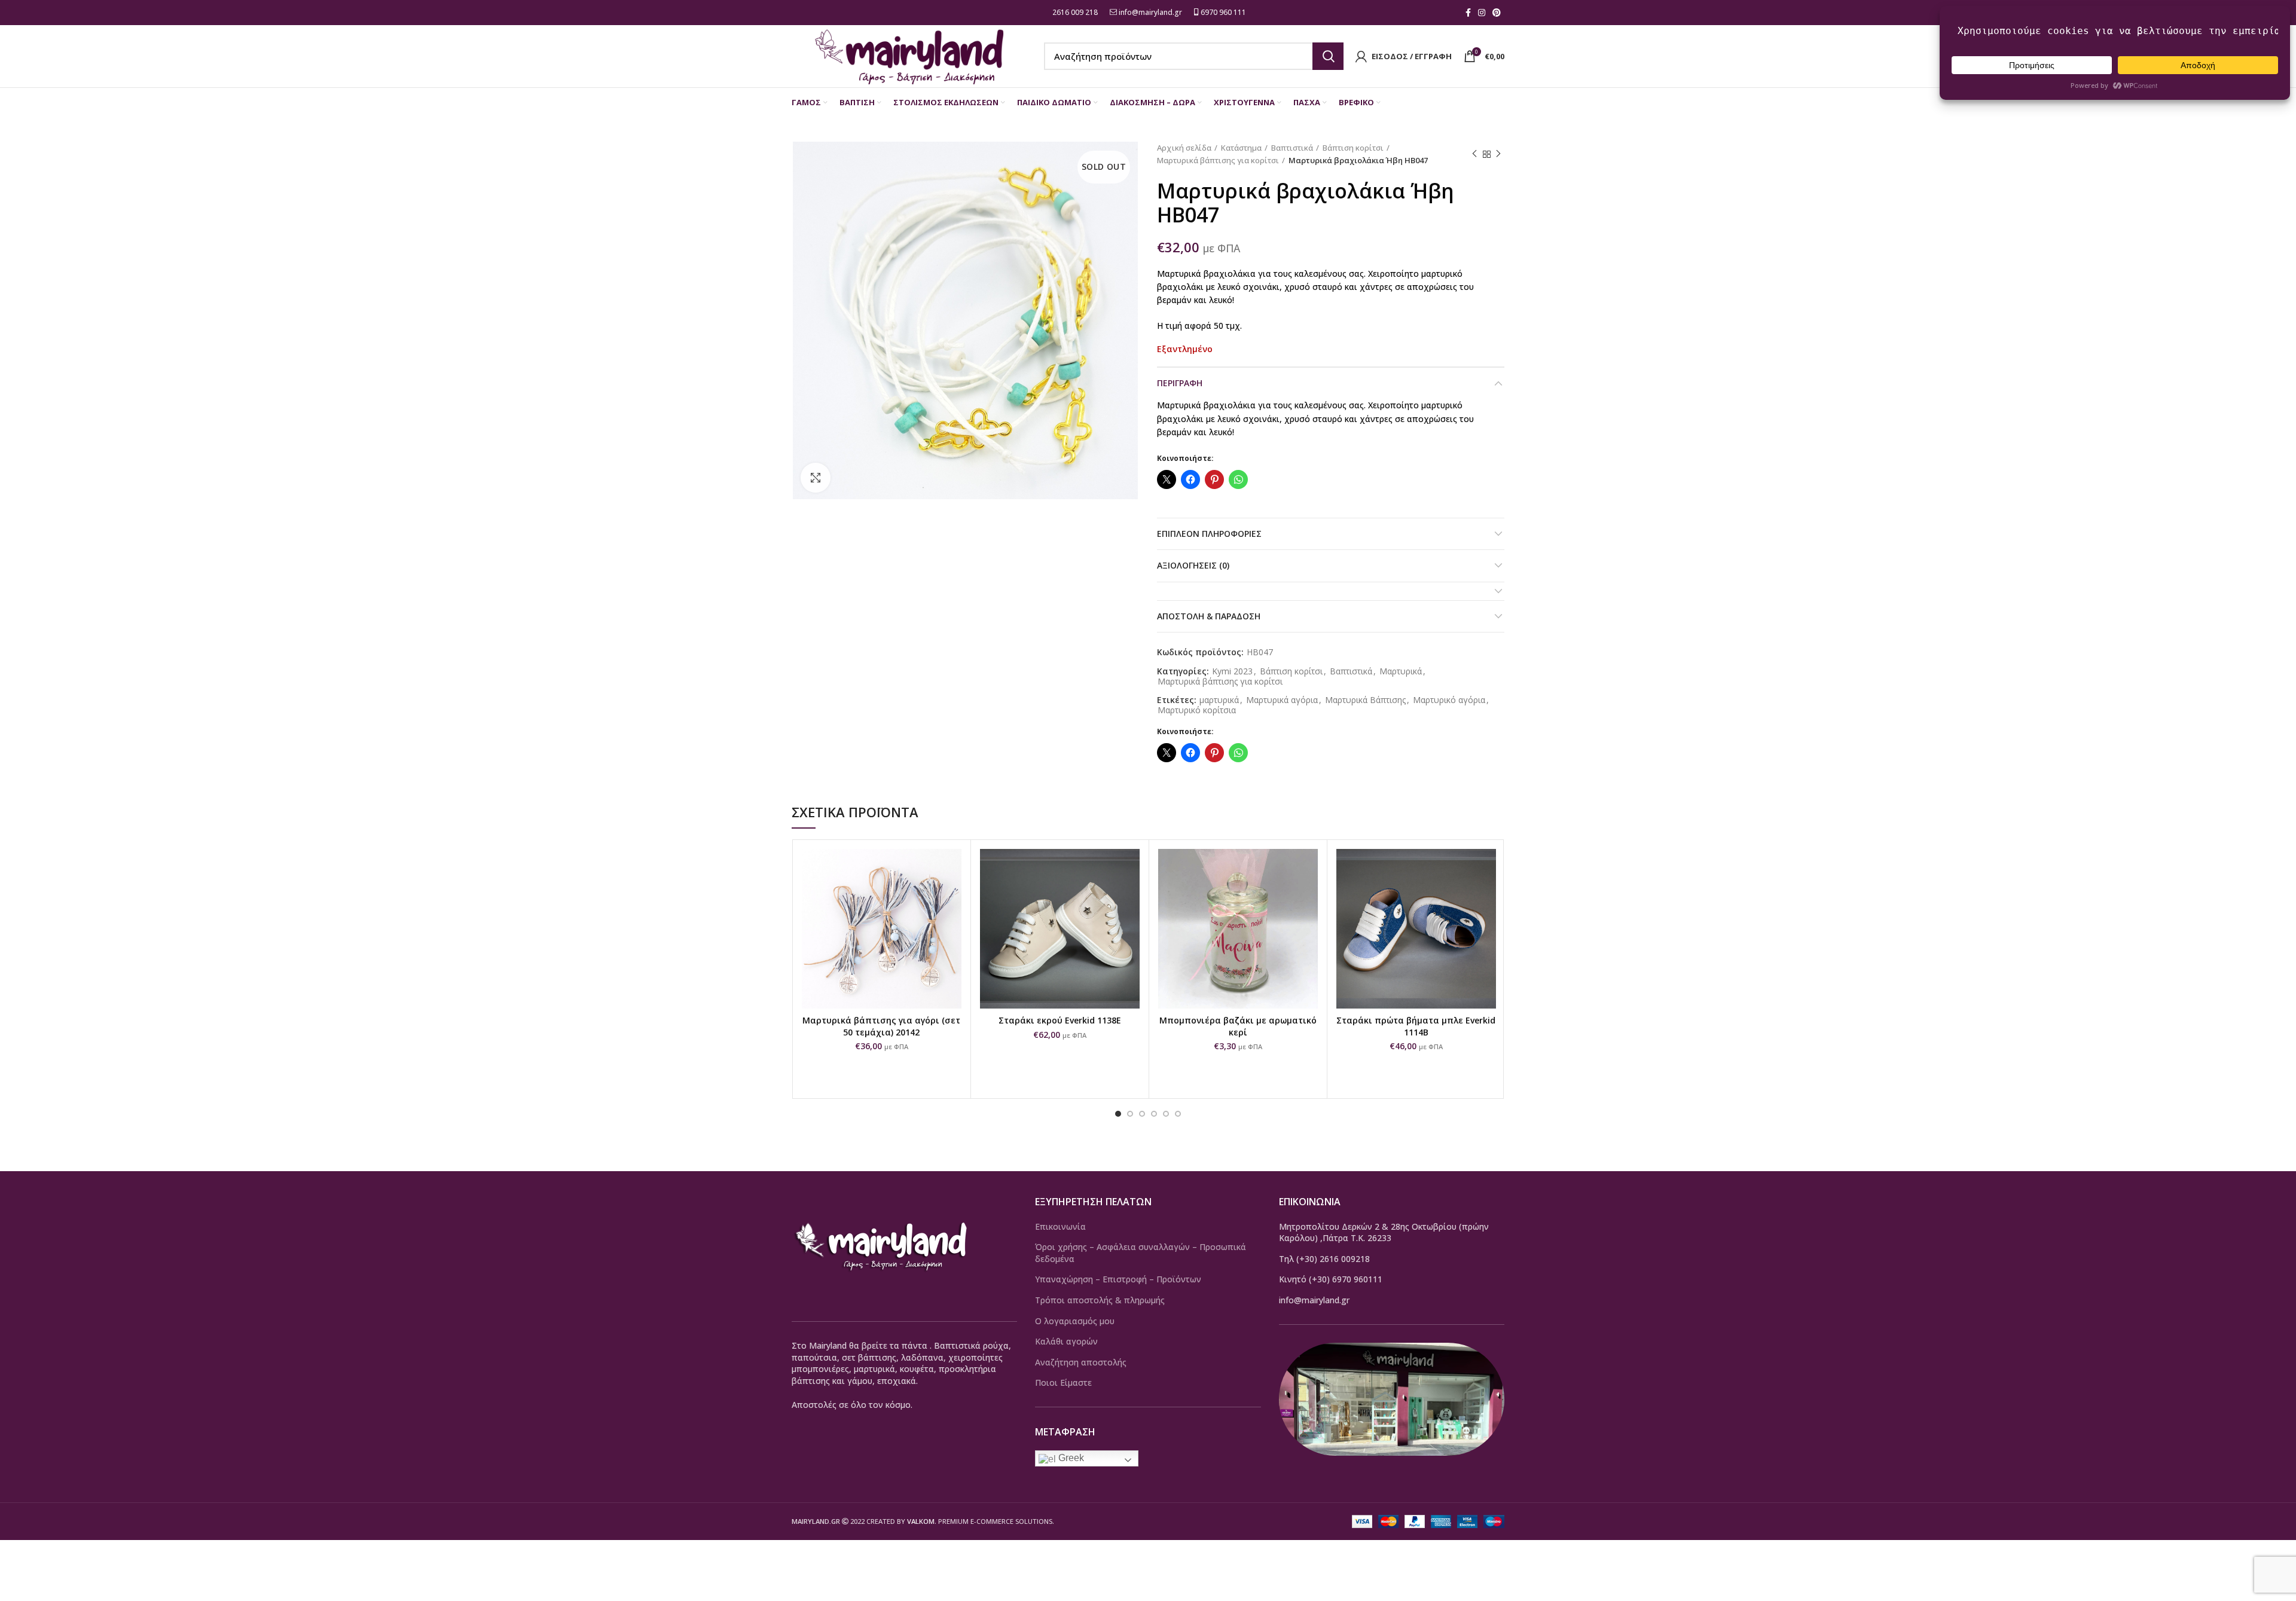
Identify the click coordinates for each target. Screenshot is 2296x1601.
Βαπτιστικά (1292, 148)
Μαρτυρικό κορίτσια (1197, 711)
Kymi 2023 (1232, 672)
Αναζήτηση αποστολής (1081, 1362)
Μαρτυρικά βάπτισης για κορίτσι (1218, 160)
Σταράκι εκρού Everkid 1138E (1060, 1020)
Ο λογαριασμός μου (1075, 1321)
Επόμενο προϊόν (1498, 154)
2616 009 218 (1074, 12)
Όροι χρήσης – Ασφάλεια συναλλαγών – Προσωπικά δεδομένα (1141, 1253)
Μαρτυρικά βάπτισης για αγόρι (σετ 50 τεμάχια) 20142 (881, 1026)
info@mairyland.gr (1150, 12)
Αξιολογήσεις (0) (1193, 565)
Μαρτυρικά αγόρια (1282, 700)
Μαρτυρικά (1401, 672)
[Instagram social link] (1482, 13)
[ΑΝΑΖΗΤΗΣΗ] (1328, 56)
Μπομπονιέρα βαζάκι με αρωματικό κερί (1238, 1026)
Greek (1070, 1458)
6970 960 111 (1222, 12)
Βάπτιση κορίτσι (1353, 148)
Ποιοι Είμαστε (1063, 1382)
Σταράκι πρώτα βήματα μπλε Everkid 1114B (1416, 1026)
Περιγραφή (1180, 383)
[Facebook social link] (1468, 13)
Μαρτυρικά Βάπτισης (1365, 700)
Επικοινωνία (1060, 1226)
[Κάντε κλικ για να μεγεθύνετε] (816, 478)
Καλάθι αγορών (1066, 1341)
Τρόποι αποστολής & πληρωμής (1100, 1300)
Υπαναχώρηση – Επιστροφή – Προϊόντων (1118, 1279)
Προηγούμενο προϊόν (1474, 154)
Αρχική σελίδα (1184, 148)
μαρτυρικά (1219, 700)
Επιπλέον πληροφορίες (1209, 534)
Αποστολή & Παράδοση (1209, 616)
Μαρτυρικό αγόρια (1449, 700)
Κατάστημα (1241, 148)
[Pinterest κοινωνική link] (1497, 13)
